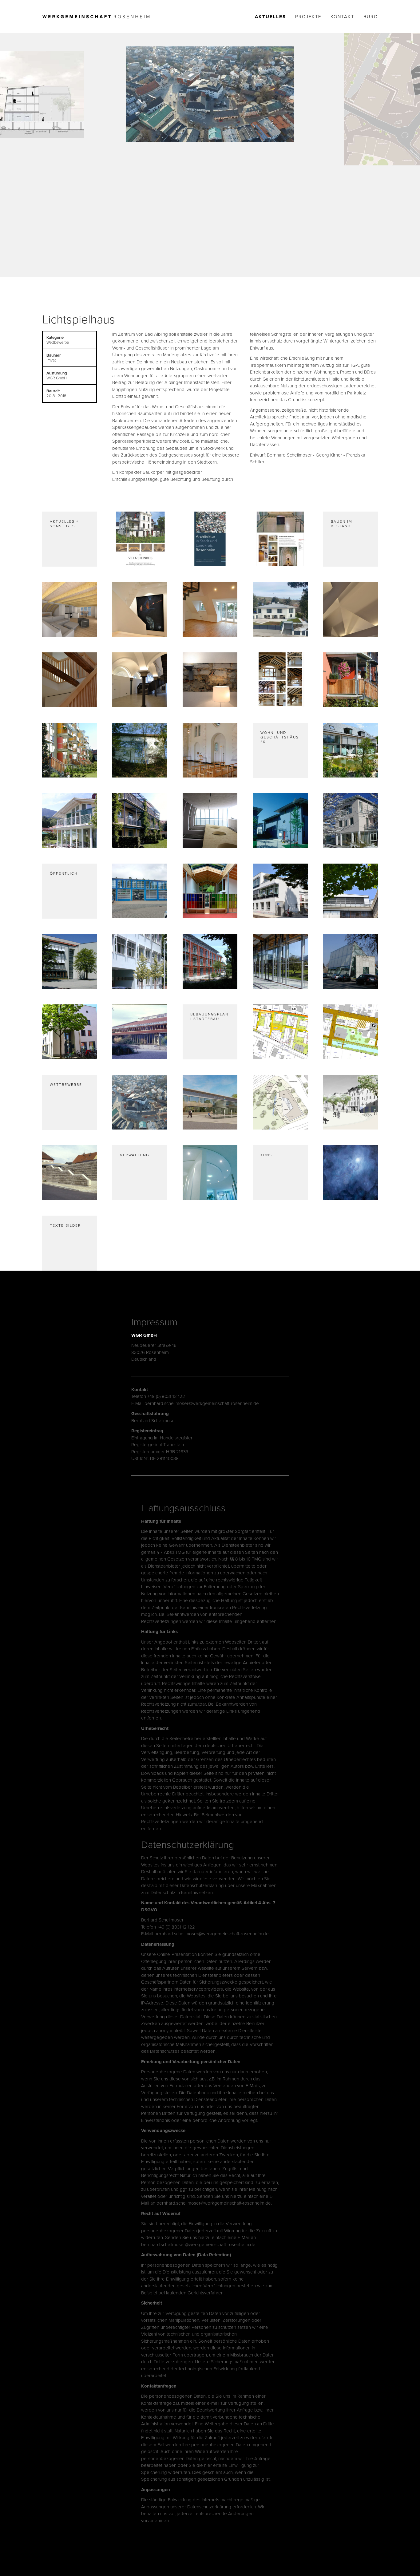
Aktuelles (270, 17)
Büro (371, 17)
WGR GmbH (144, 1335)
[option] (210, 94)
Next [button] (378, 150)
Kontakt (342, 17)
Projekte (308, 17)
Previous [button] (42, 150)
